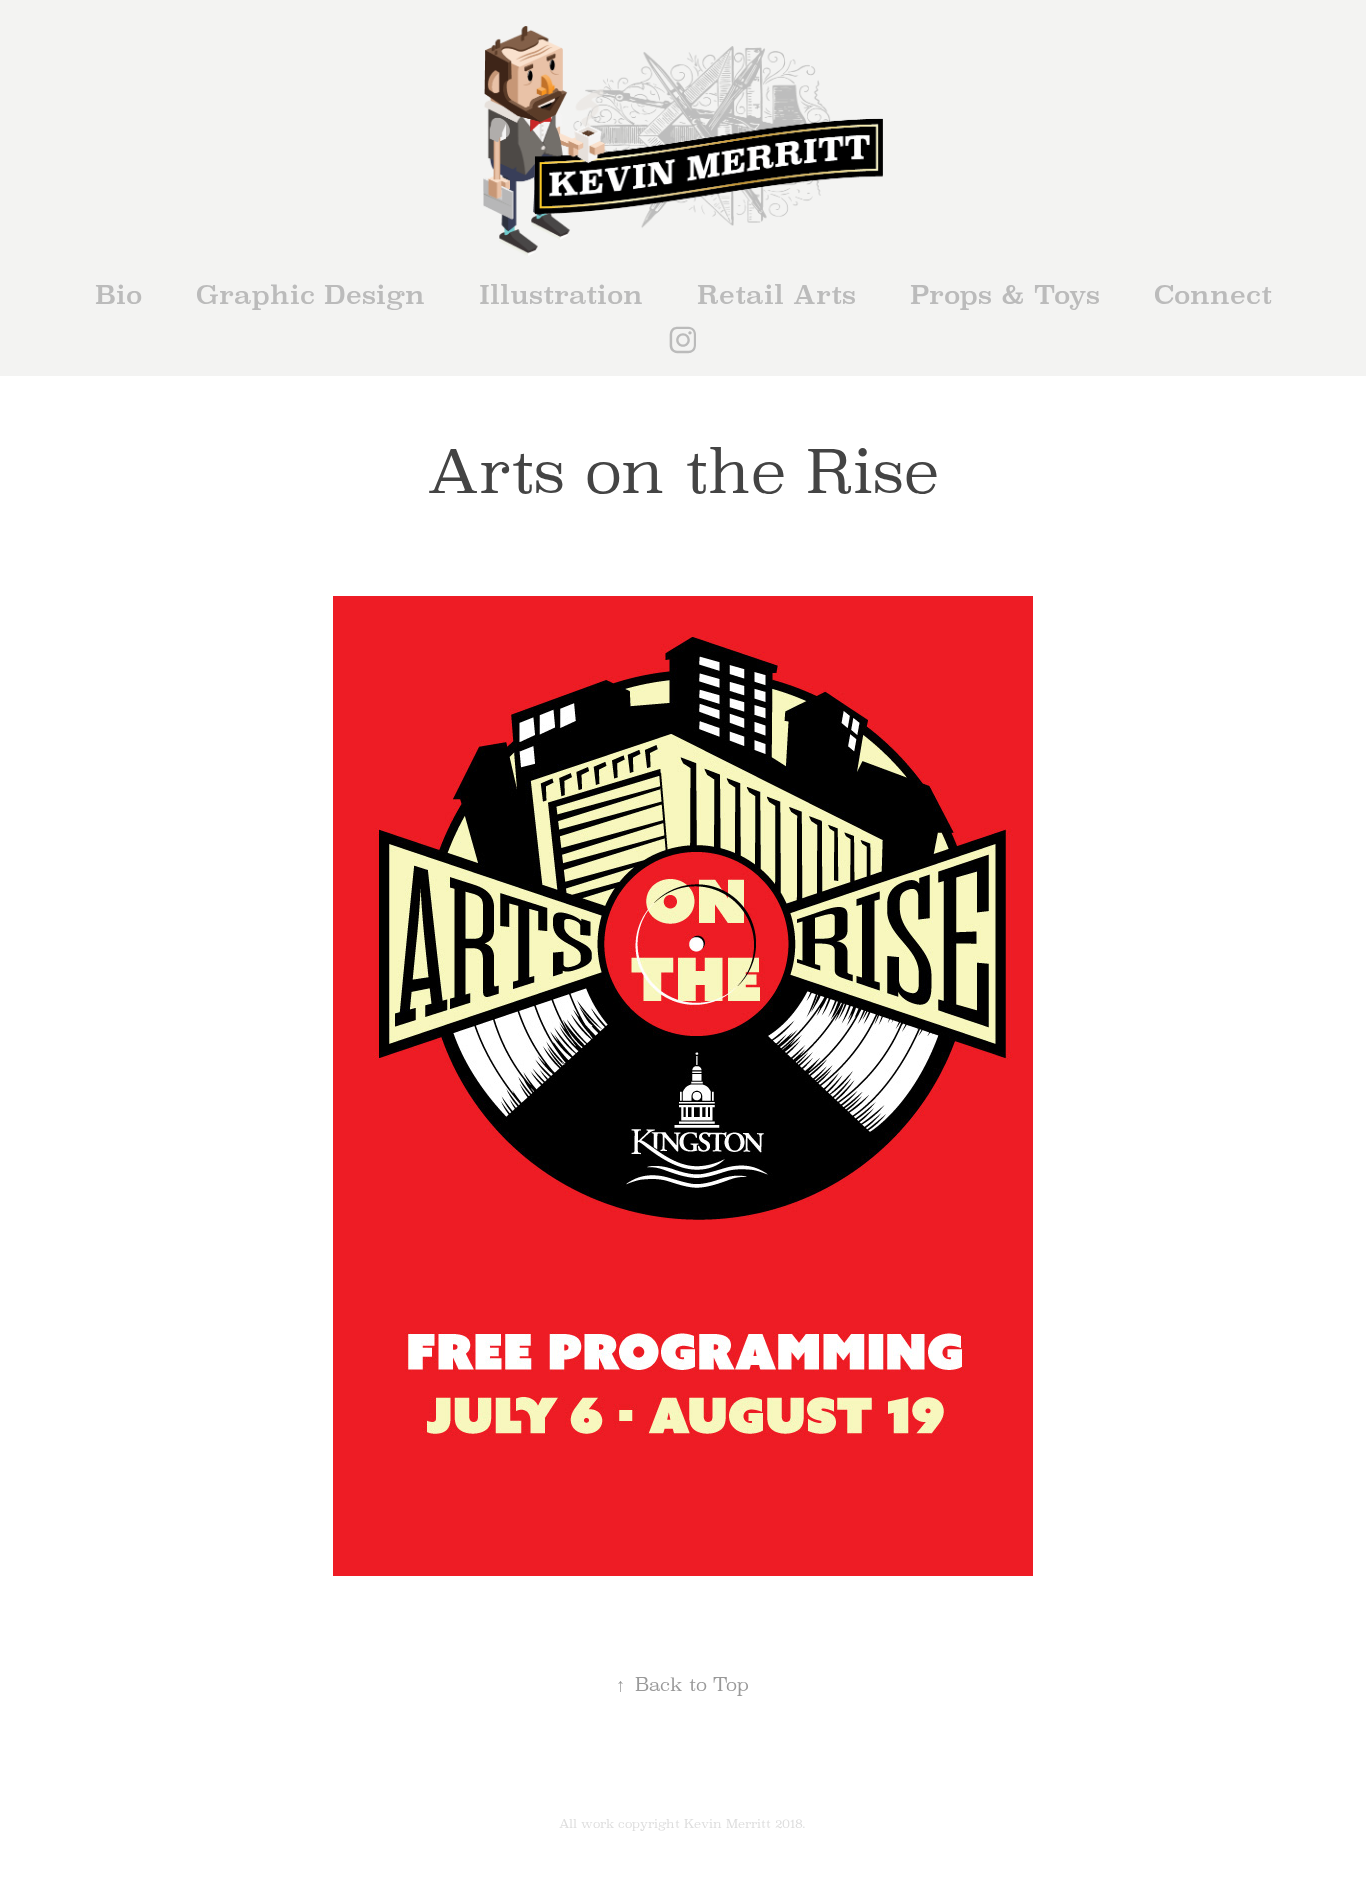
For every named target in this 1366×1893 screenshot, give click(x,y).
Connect (1213, 294)
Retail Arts (776, 294)
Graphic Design (310, 294)
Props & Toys (1005, 294)
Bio (118, 294)
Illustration (561, 294)
